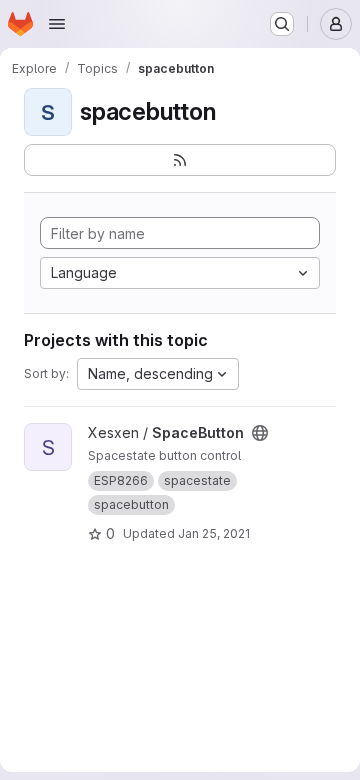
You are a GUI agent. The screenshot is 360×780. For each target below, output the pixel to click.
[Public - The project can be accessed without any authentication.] (260, 433)
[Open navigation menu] (57, 24)
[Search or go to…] (282, 24)
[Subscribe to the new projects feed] (180, 160)
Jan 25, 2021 (214, 533)
